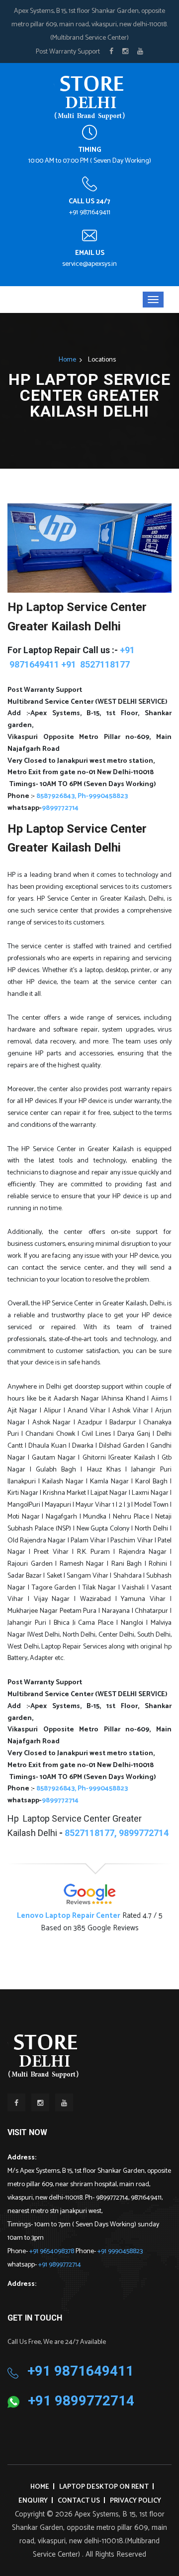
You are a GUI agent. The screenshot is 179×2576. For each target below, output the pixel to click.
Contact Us (79, 2501)
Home (67, 360)
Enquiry (33, 2501)
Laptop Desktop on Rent (104, 2487)
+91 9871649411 (90, 213)
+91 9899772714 (60, 2265)
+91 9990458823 (120, 2251)
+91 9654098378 (52, 2251)
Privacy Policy (135, 2501)
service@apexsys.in (89, 264)
